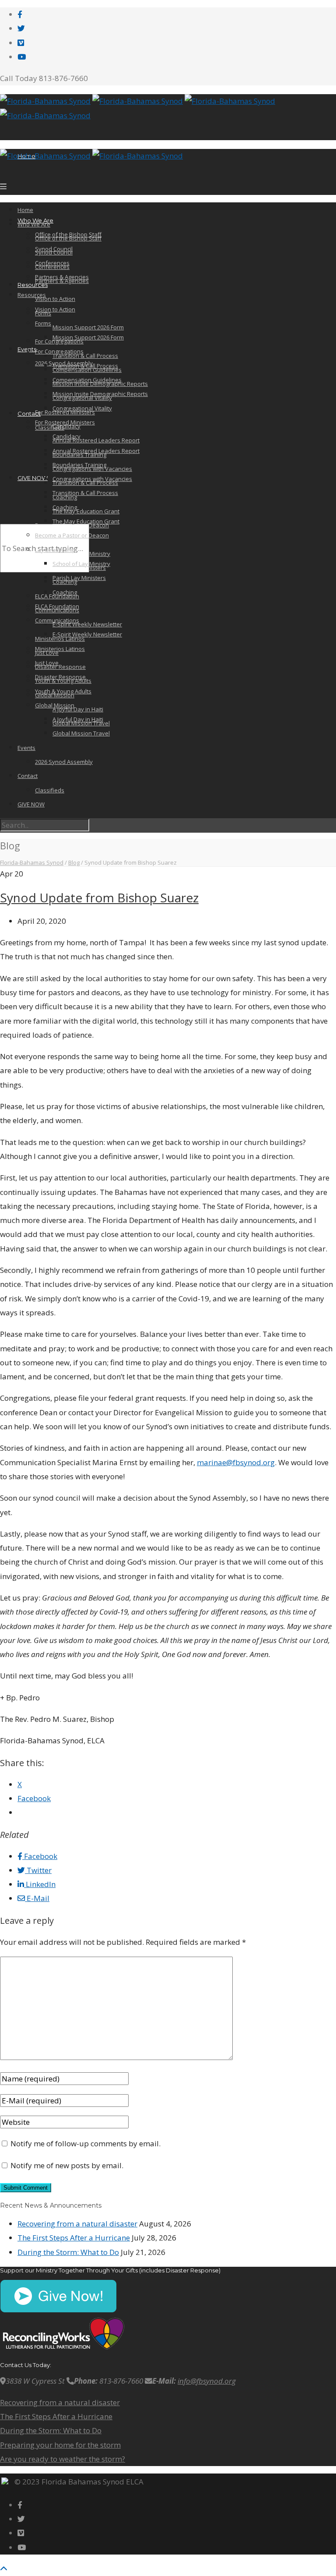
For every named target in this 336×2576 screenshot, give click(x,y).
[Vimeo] (21, 43)
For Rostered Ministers (65, 422)
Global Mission (55, 705)
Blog (74, 862)
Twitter (38, 1870)
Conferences (52, 267)
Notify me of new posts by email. (67, 2165)
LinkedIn (40, 1884)
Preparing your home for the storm (60, 2445)
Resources (33, 285)
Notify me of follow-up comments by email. (86, 2143)
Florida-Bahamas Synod (32, 862)
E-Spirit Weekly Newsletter (87, 624)
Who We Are (34, 224)
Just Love (47, 663)
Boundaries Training (79, 465)
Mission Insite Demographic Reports (100, 394)
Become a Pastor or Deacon (72, 535)
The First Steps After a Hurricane (74, 2238)
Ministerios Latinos (60, 649)
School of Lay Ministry (81, 564)
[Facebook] (20, 14)
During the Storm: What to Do (68, 2252)
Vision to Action (55, 299)
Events (26, 748)
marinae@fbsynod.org (236, 1462)
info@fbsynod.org (207, 2381)
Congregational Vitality (82, 408)
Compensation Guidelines (87, 380)
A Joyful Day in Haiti (78, 709)
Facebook (40, 1856)
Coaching (65, 507)
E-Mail (37, 1898)
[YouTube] (22, 57)
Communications (57, 620)
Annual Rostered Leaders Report (96, 440)
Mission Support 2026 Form (88, 327)
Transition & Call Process (85, 366)
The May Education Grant (86, 511)
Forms (43, 323)
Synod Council (54, 252)
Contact (29, 413)
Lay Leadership (55, 550)
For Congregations (59, 351)
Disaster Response (60, 667)
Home (25, 210)
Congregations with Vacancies (92, 479)
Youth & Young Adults (63, 691)
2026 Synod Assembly (64, 762)
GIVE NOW (33, 478)
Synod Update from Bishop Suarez (99, 898)
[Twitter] (21, 28)
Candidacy (66, 426)
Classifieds (50, 428)
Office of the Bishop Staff (68, 238)
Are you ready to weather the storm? (63, 2459)
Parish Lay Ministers (79, 578)
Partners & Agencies (62, 281)
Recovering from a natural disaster (77, 2224)
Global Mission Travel (81, 733)
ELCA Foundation (57, 606)
